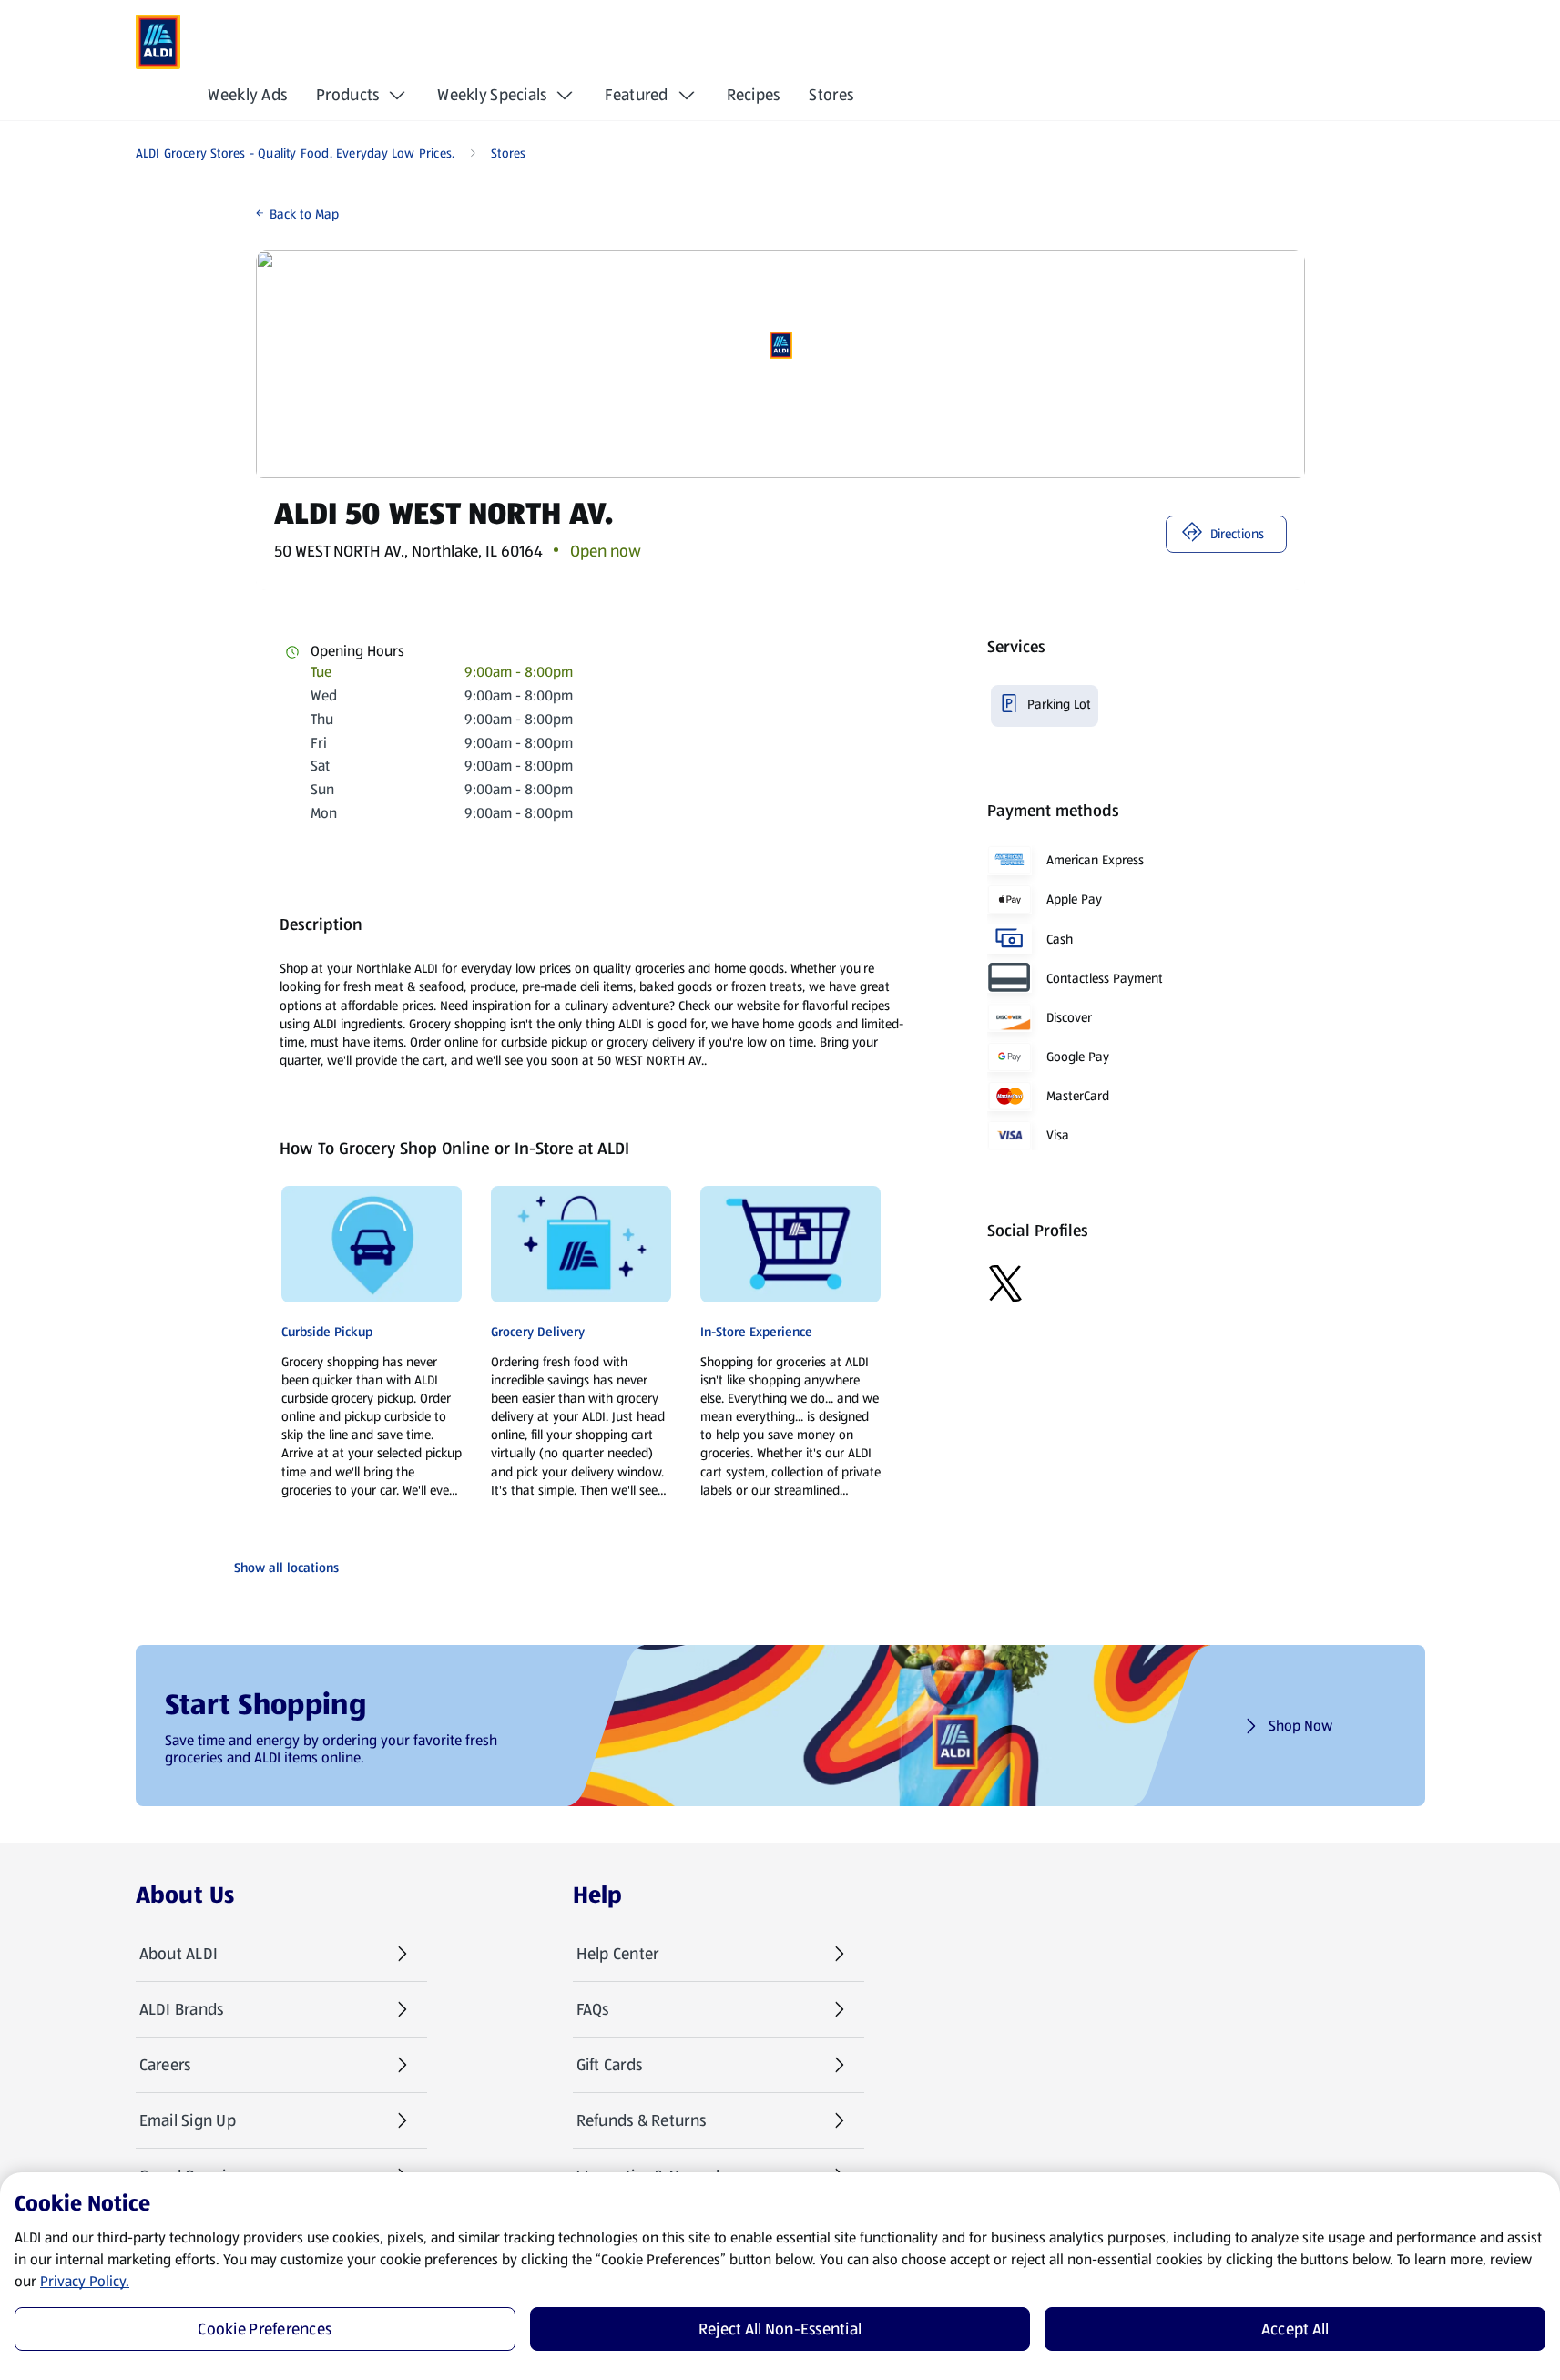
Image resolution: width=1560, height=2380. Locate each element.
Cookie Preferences (265, 2329)
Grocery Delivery (538, 1332)
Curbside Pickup (327, 1332)
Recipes (754, 95)
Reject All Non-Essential (780, 2329)
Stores (831, 95)
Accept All (1295, 2329)
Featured (636, 95)
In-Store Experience (756, 1332)
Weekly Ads (247, 95)
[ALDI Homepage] (158, 42)
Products (347, 95)
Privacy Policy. (85, 2281)
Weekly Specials (492, 95)
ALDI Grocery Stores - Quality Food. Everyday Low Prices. (296, 153)
